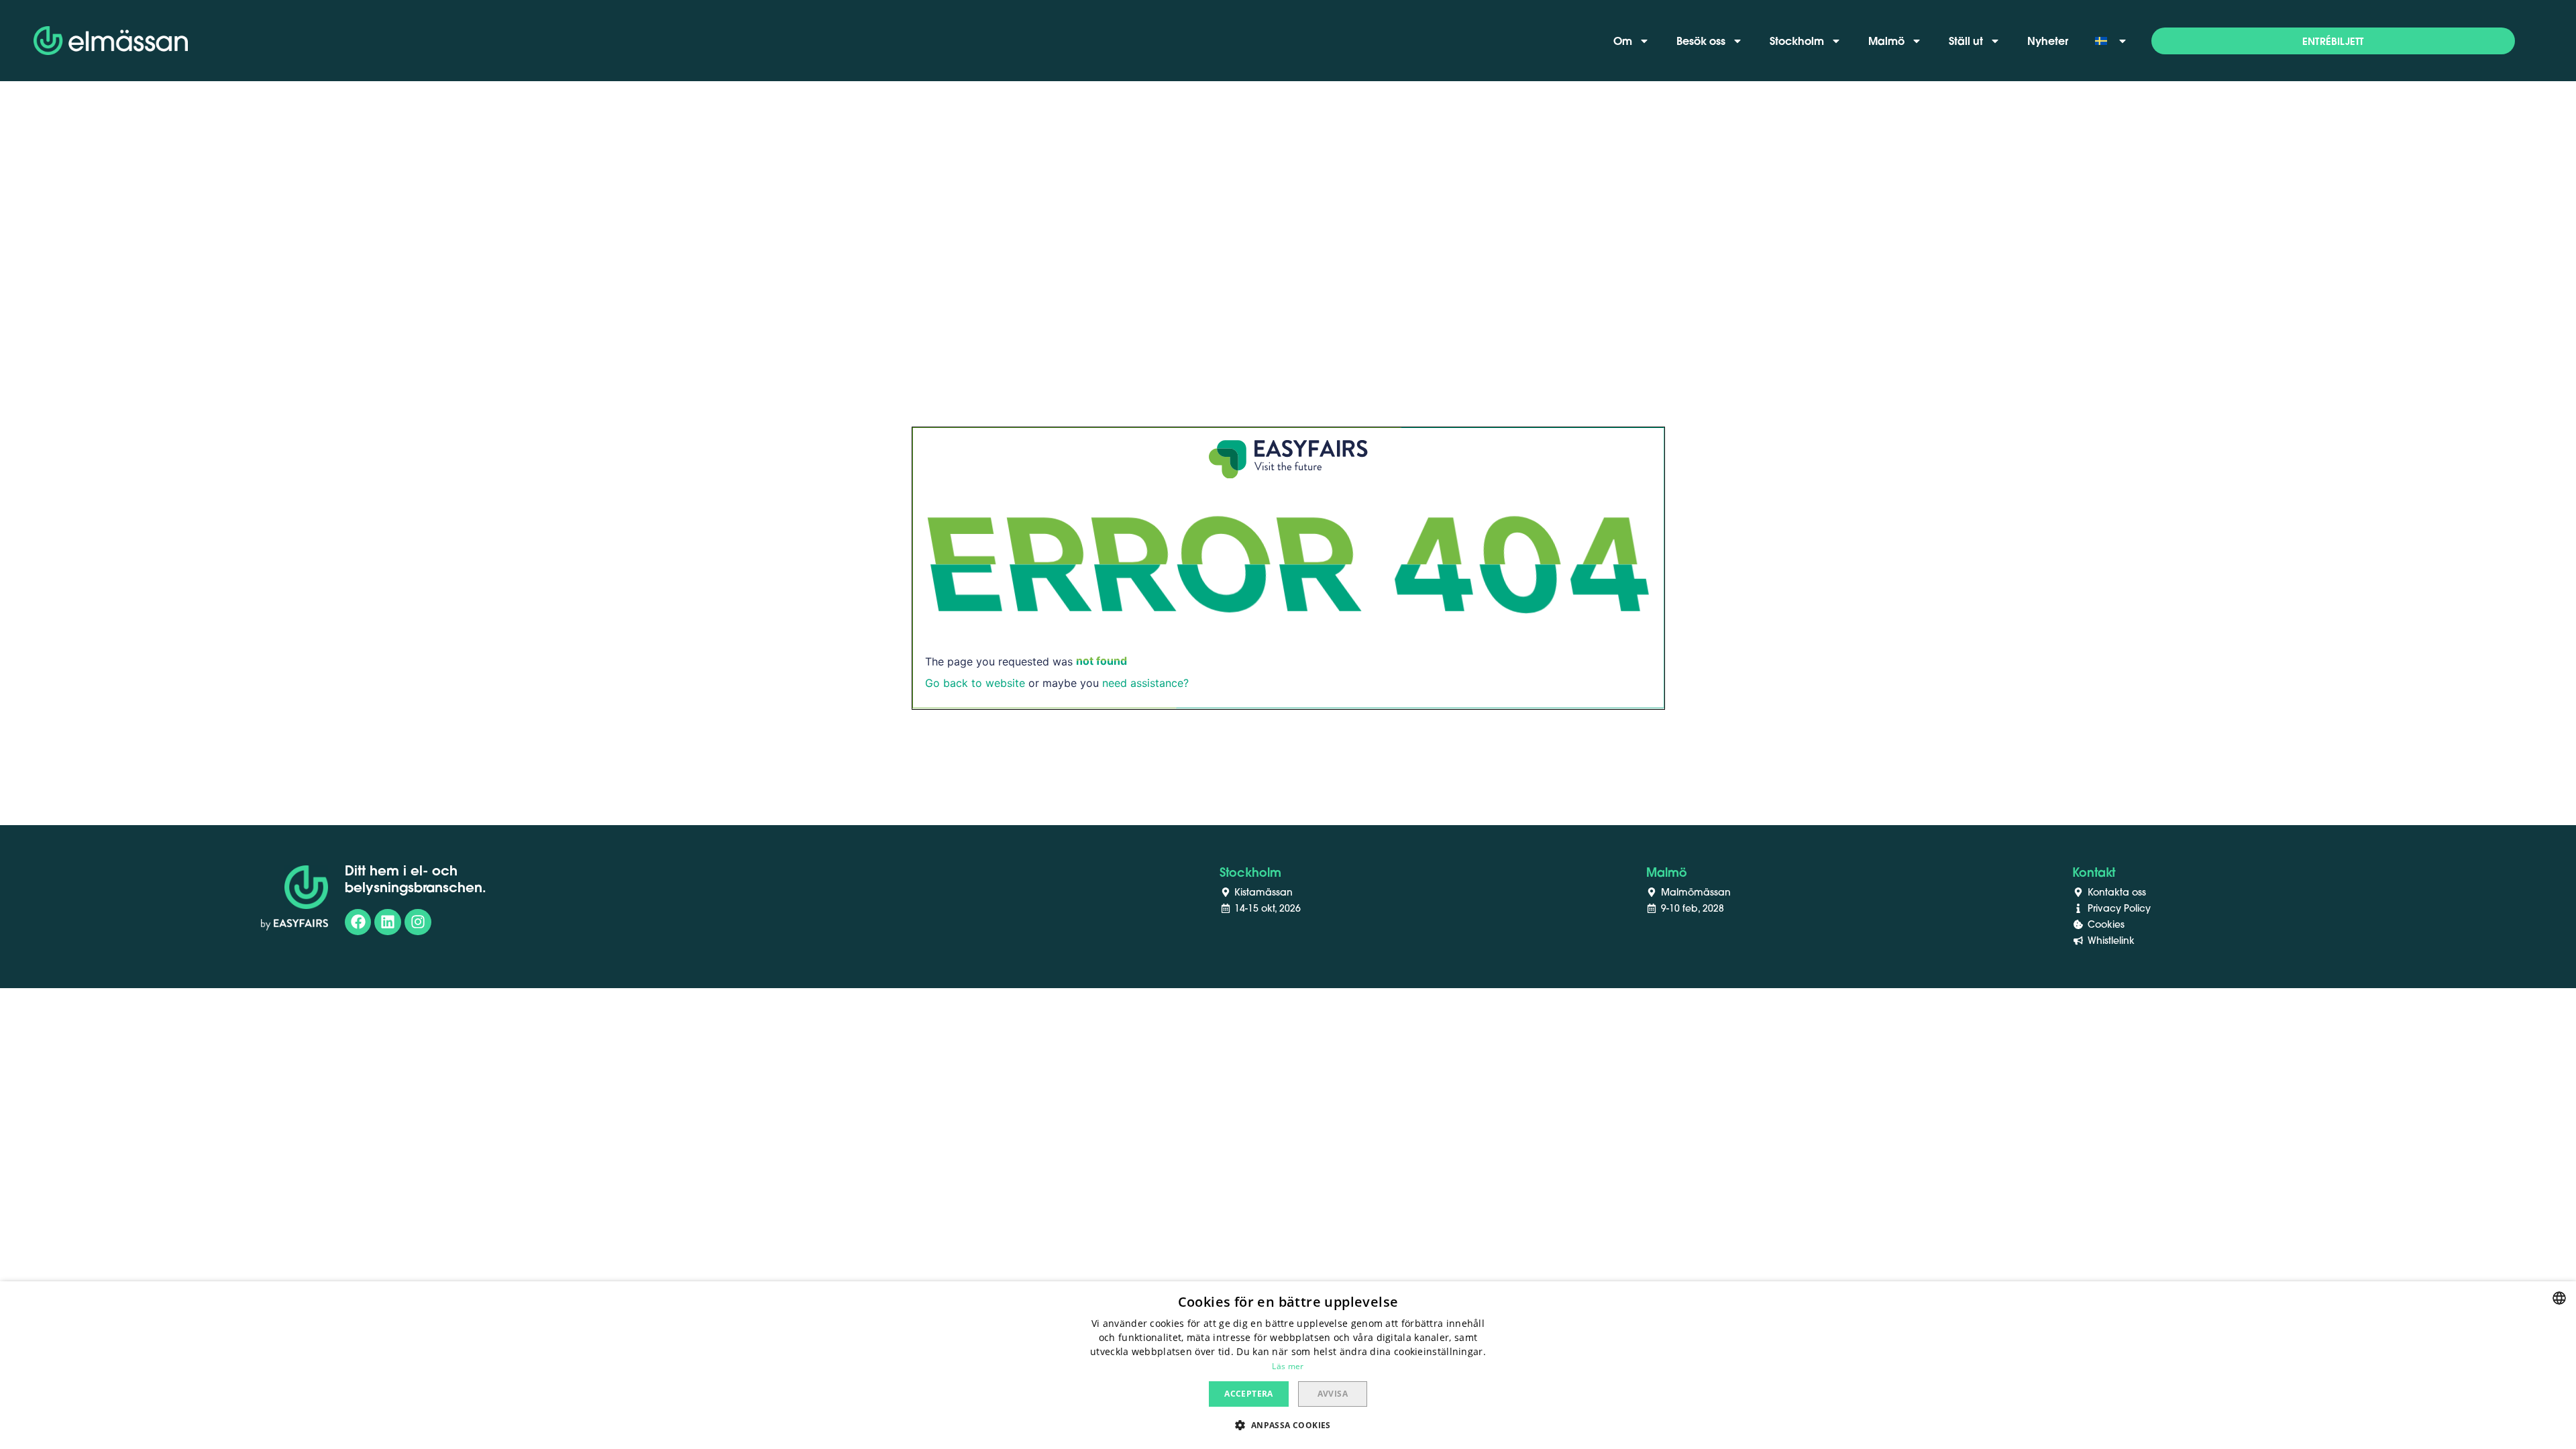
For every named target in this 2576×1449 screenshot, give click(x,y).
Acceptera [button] (1249, 1394)
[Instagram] (418, 922)
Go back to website (975, 683)
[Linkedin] (388, 922)
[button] (2333, 41)
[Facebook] (358, 922)
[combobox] (2559, 1298)
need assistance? (1145, 683)
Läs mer (1288, 1366)
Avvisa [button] (1333, 1394)
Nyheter (2048, 41)
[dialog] (1288, 1365)
